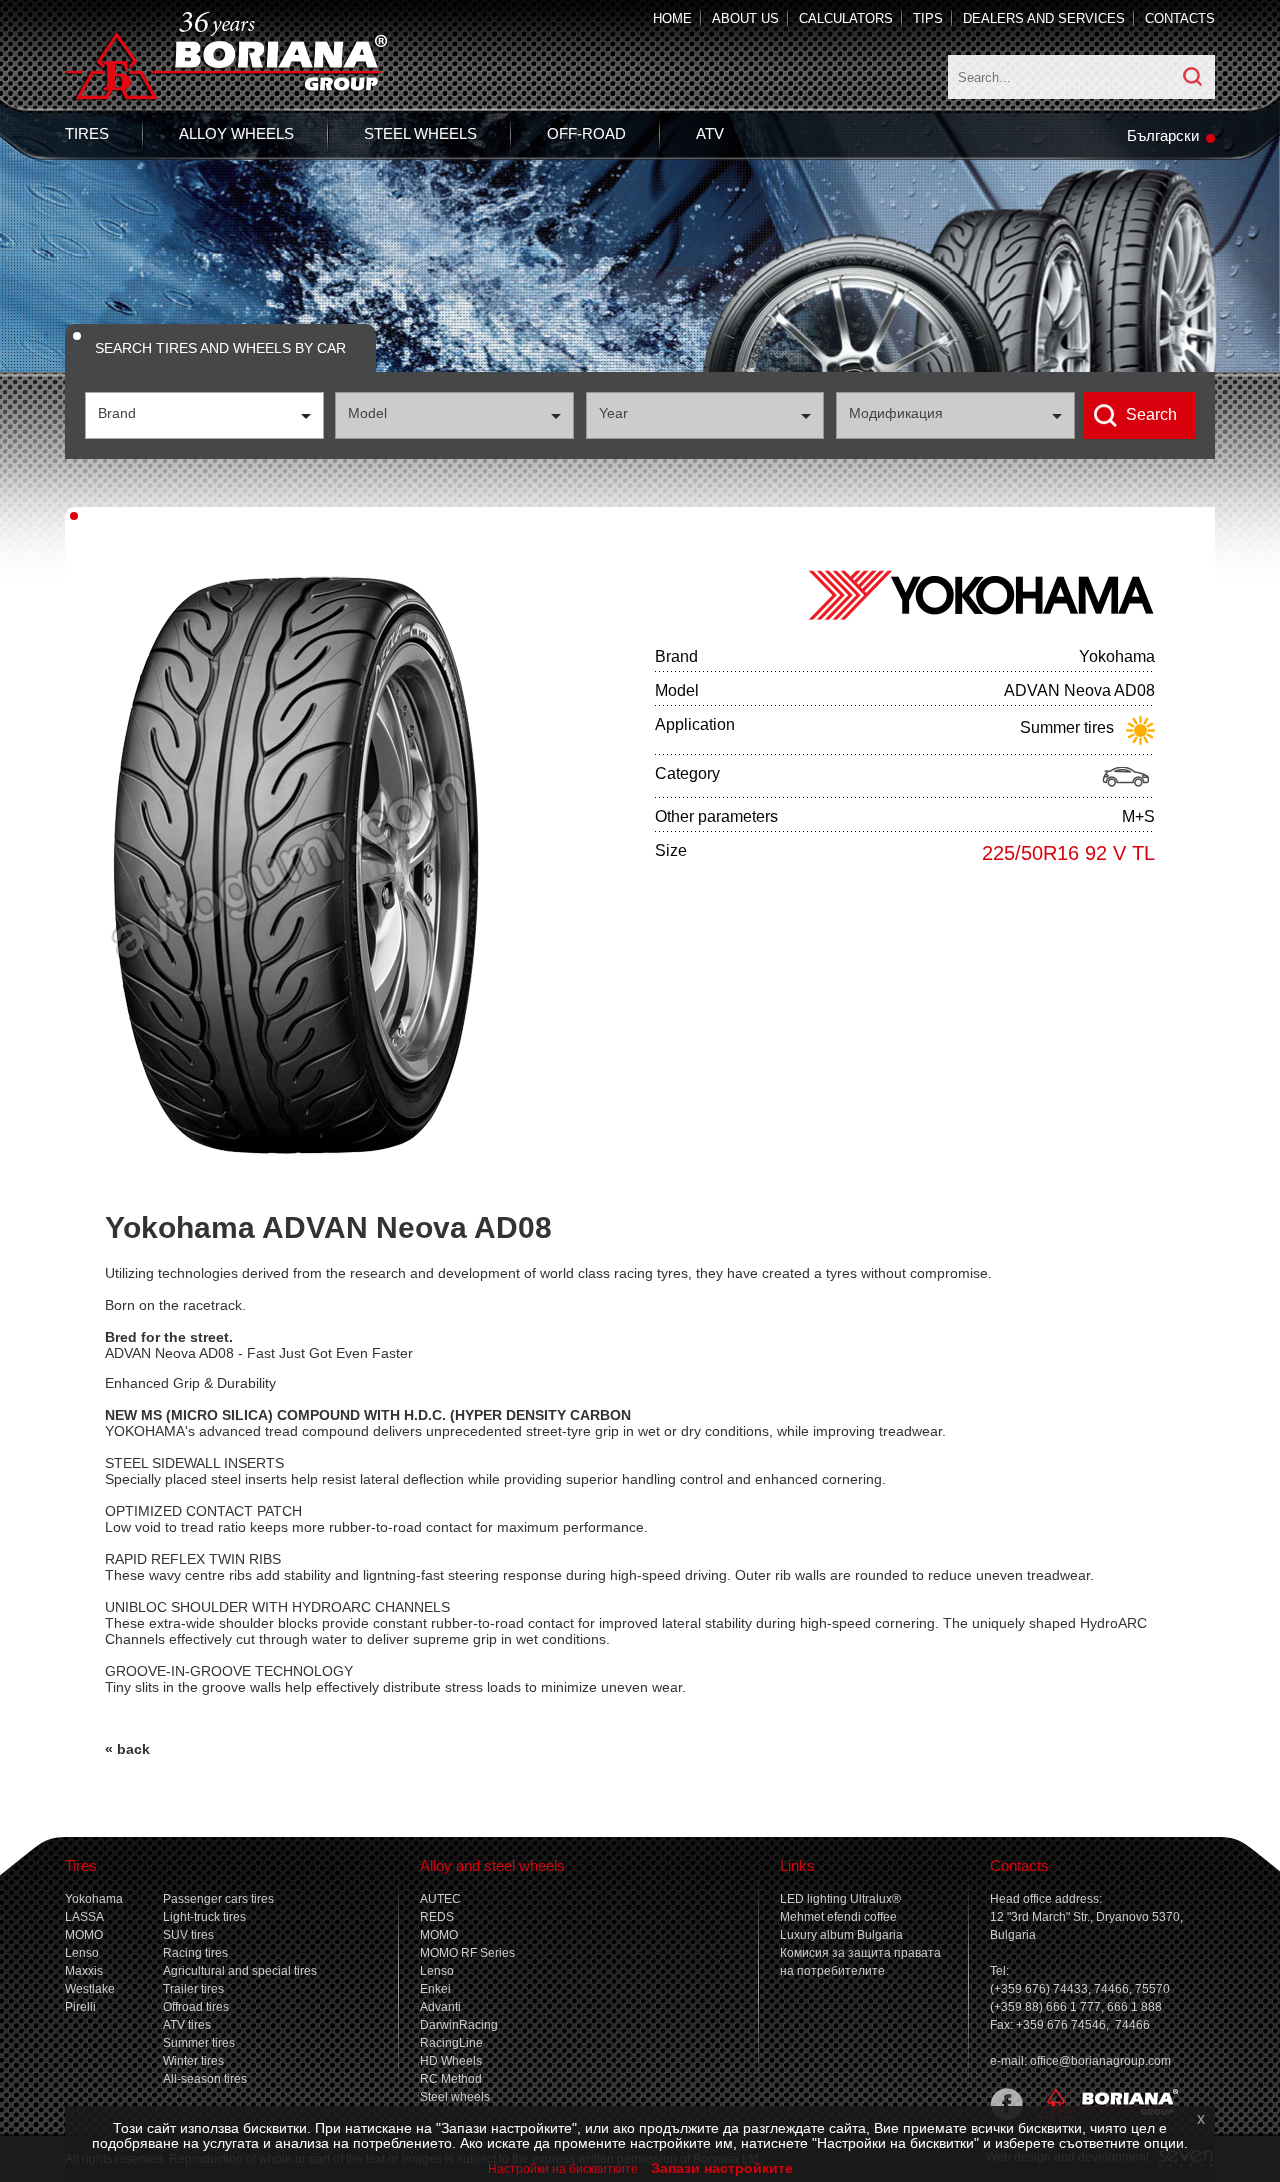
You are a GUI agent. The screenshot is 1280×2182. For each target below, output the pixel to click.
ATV (710, 133)
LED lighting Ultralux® (840, 1899)
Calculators (846, 18)
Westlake (90, 1989)
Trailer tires (193, 1989)
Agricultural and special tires (240, 1971)
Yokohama (94, 1899)
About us (745, 18)
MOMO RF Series (467, 1953)
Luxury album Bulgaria (841, 1935)
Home (672, 18)
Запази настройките (722, 2168)
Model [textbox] (367, 413)
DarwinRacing (459, 2025)
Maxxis (84, 1971)
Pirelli (80, 2007)
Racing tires (195, 1953)
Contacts (1180, 18)
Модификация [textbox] (896, 413)
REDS (437, 1917)
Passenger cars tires (218, 1899)
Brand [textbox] (117, 413)
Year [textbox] (613, 413)
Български (1163, 135)
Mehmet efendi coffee (838, 1917)
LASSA (84, 1917)
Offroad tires (196, 2007)
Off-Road (586, 133)
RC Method (451, 2079)
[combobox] (204, 415)
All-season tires (205, 2079)
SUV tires (188, 1935)
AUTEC (440, 1899)
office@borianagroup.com (1100, 2061)
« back (127, 1749)
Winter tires (193, 2061)
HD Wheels (451, 2061)
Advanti (440, 2007)
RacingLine (451, 2043)
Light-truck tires (204, 1917)
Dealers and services (1044, 18)
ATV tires (187, 2025)
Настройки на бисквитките (563, 2169)
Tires (87, 133)
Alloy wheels (236, 133)
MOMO (84, 1935)
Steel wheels (420, 133)
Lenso (82, 1953)
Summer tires (199, 2043)
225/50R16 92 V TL (1068, 853)
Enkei (435, 1989)
